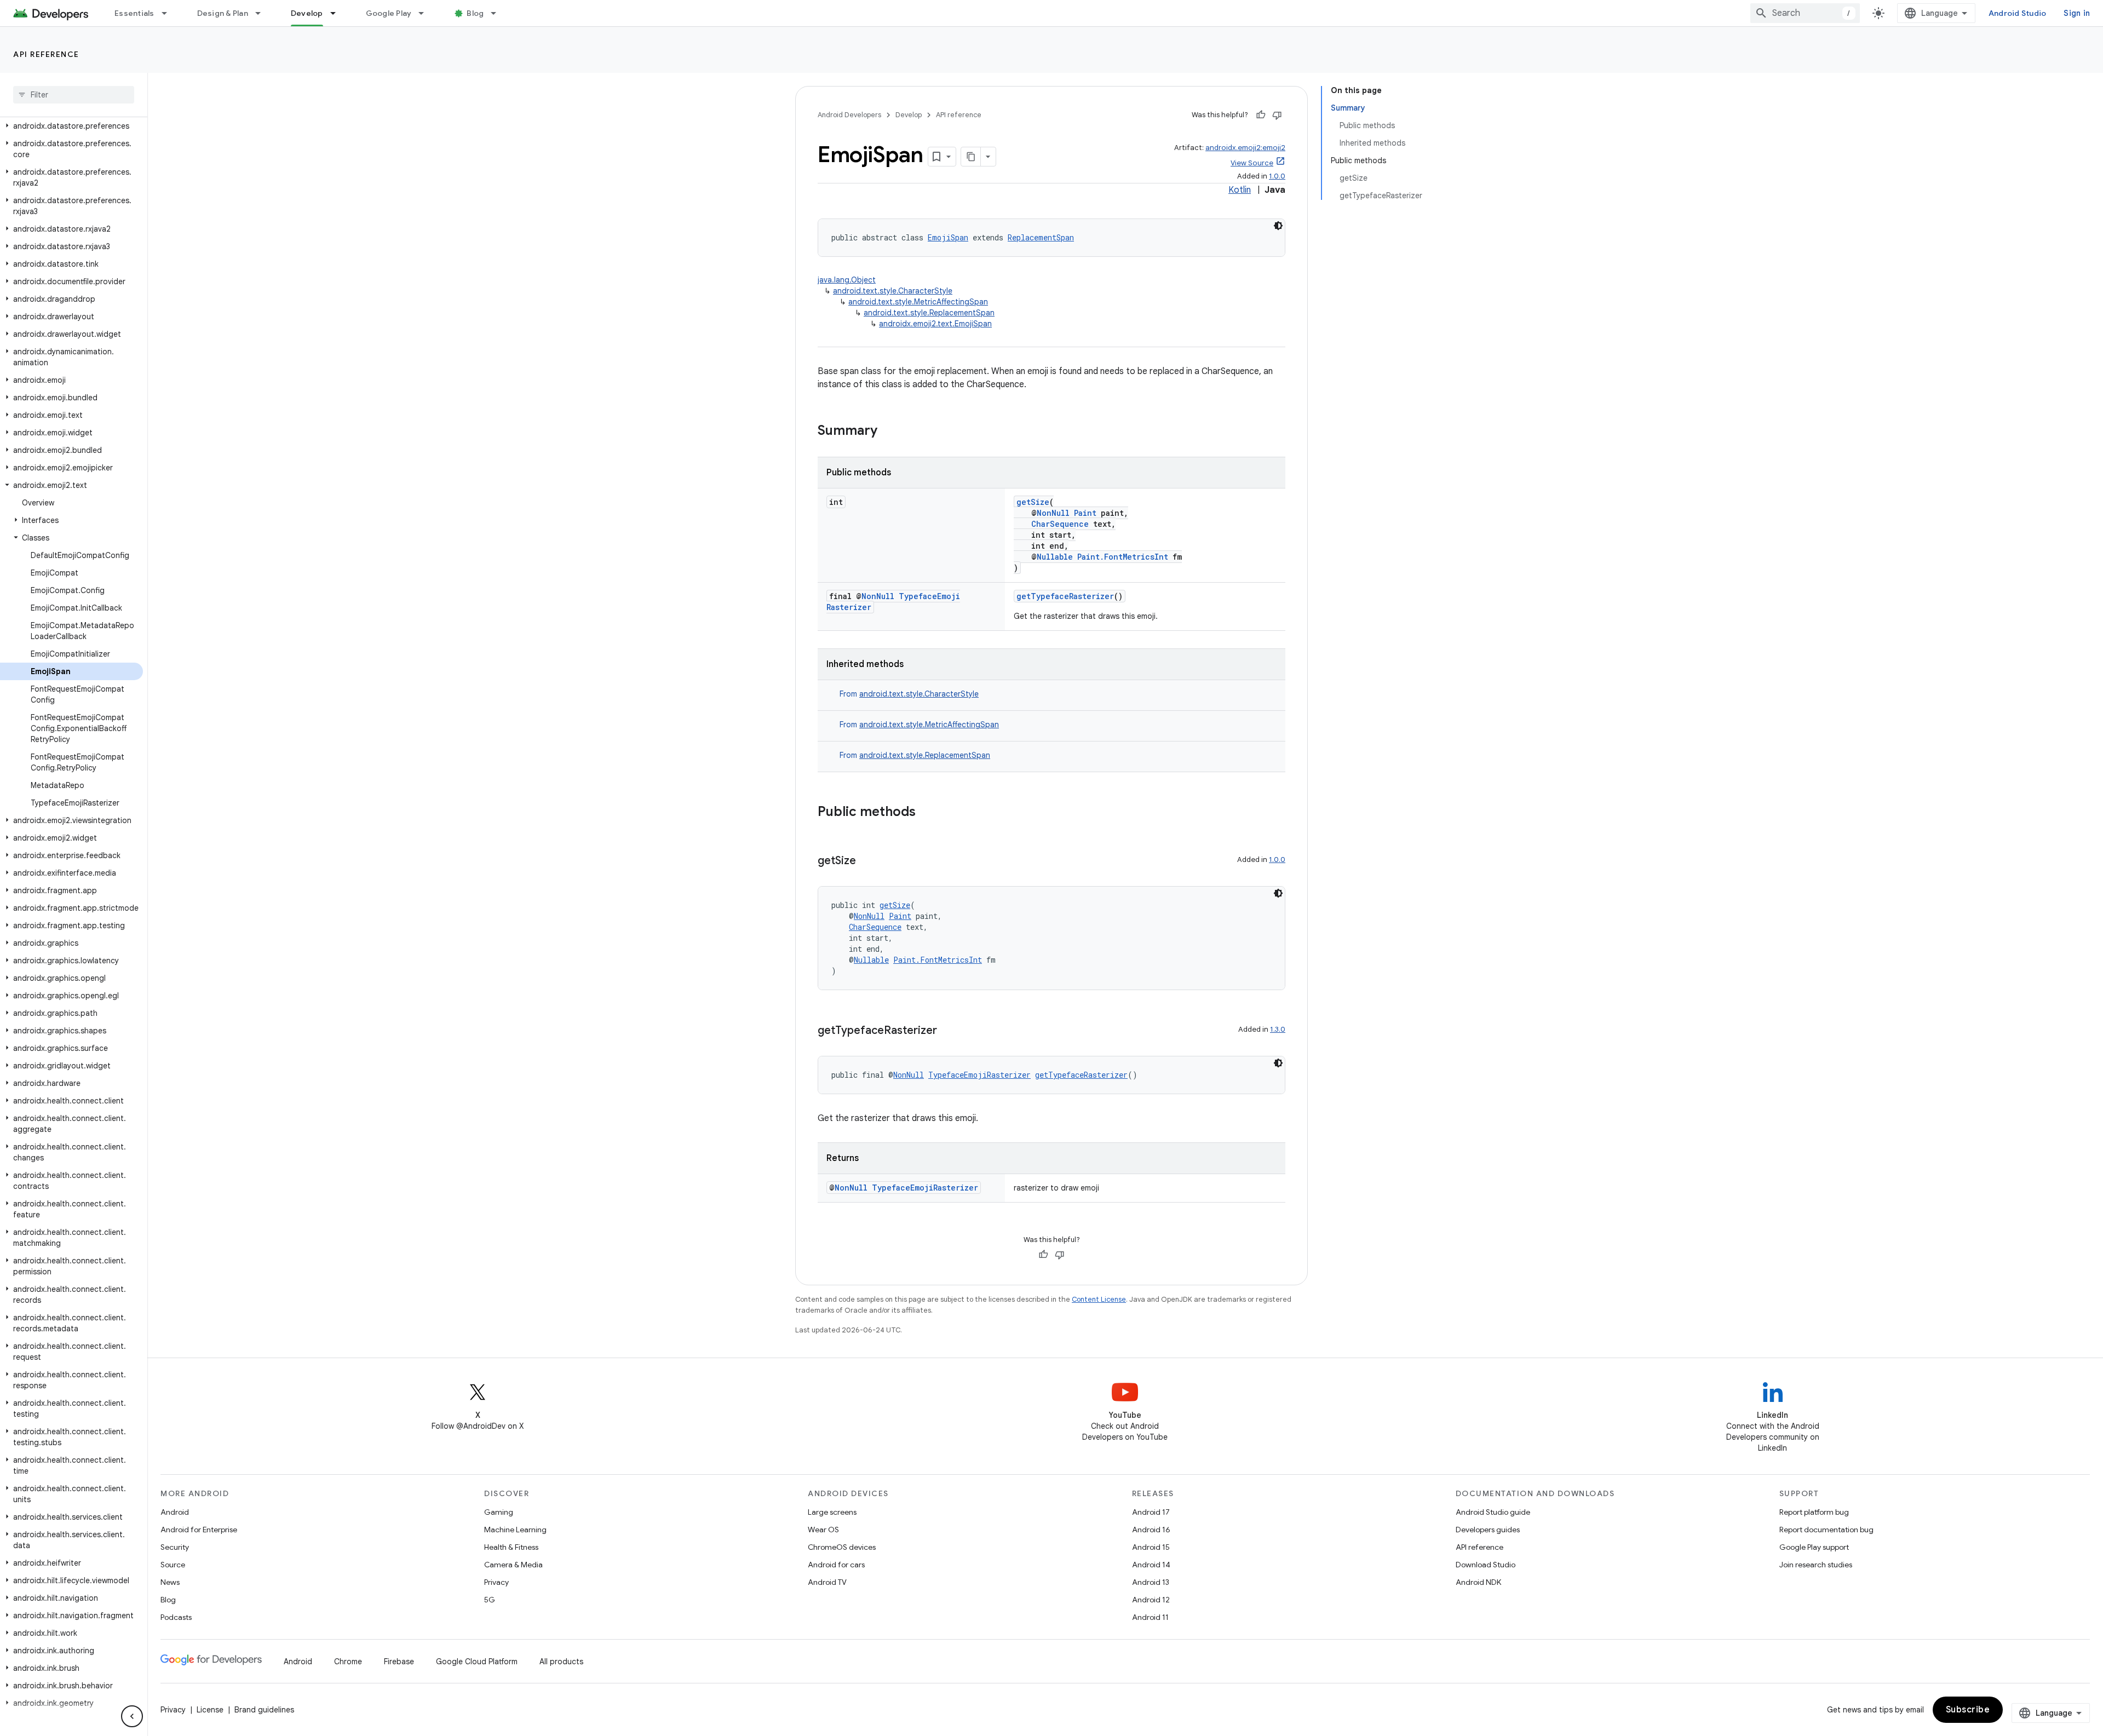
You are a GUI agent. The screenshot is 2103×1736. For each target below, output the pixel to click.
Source (173, 1565)
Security (175, 1547)
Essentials (134, 13)
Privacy (496, 1582)
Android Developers (849, 115)
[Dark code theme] (1278, 226)
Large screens (832, 1512)
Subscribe (1968, 1710)
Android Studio (2018, 13)
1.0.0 (1277, 176)
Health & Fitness (511, 1547)
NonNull (1053, 513)
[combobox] (1805, 13)
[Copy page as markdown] (971, 157)
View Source (1252, 163)
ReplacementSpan (1041, 237)
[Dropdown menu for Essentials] (169, 13)
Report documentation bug (1826, 1530)
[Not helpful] (1277, 115)
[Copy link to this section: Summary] (888, 432)
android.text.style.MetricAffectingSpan (918, 302)
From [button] (909, 694)
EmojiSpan (948, 237)
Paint (1085, 513)
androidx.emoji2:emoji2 (1245, 148)
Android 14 (1151, 1565)
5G (490, 1600)
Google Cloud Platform (477, 1662)
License (210, 1710)
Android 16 (1151, 1530)
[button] (71, 126)
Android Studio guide (1493, 1512)
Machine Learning (515, 1530)
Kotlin (1240, 190)
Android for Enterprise (199, 1530)
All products (561, 1662)
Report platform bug (1814, 1512)
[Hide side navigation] (132, 1716)
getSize (1033, 502)
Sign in (2077, 13)
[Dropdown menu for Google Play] (426, 13)
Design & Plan (223, 13)
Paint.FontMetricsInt (1123, 557)
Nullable (1055, 557)
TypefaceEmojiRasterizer (979, 1075)
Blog (475, 13)
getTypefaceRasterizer (1065, 596)
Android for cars (836, 1565)
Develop (307, 13)
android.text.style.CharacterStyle (893, 291)
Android (175, 1512)
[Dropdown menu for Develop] (338, 13)
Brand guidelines (264, 1710)
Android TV (827, 1582)
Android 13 (1151, 1582)
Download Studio (1486, 1565)
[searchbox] (74, 95)
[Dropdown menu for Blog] (498, 13)
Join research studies (1816, 1565)
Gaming (499, 1512)
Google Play (389, 13)
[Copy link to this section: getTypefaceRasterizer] (948, 1031)
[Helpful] (1261, 115)
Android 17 (1151, 1512)
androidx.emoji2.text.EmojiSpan (935, 324)
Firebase (399, 1662)
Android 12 (1151, 1600)
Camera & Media (513, 1565)
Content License (1099, 1299)
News (170, 1582)
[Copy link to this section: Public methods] (927, 813)
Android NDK (1478, 1582)
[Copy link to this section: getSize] (867, 861)
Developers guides (1488, 1530)
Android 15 (1151, 1547)
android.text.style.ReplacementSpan (929, 313)
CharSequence (1060, 524)
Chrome (348, 1662)
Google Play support (1814, 1547)
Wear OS (823, 1530)
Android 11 (1150, 1617)
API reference (46, 54)
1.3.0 (1278, 1029)
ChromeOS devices (842, 1547)
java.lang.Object (847, 280)
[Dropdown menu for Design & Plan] (263, 13)
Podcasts (176, 1617)
